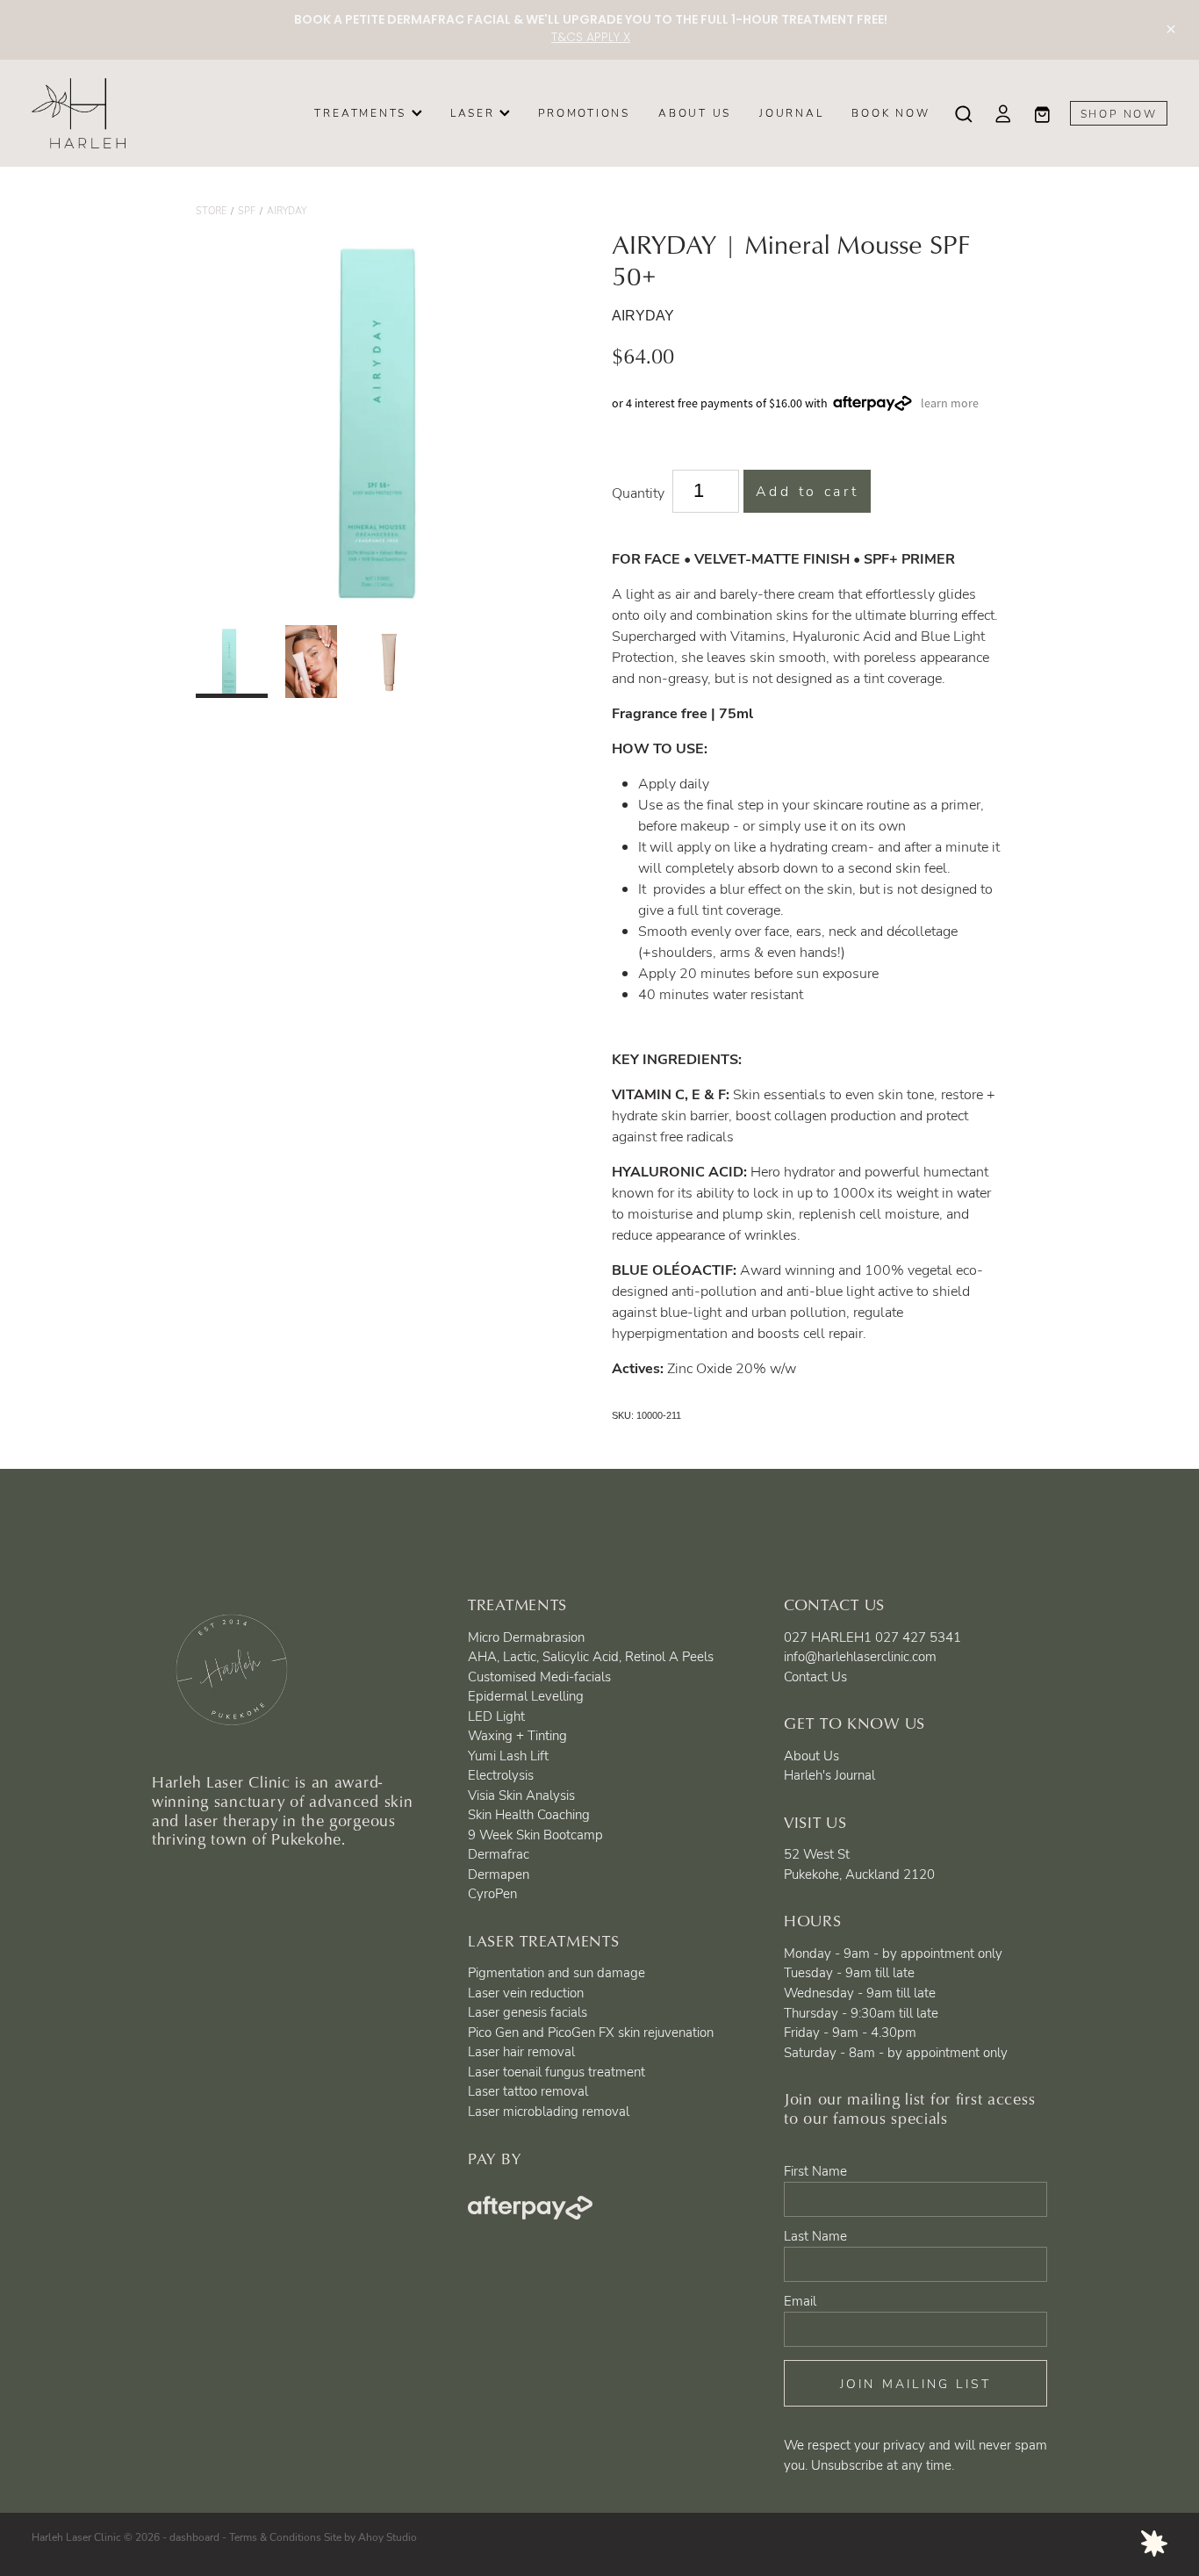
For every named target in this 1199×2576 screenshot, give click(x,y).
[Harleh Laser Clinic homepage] (145, 113)
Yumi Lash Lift (508, 1755)
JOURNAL (791, 112)
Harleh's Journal (829, 1774)
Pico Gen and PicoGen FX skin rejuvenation (591, 2032)
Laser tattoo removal (528, 2090)
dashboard (194, 2536)
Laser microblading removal (549, 2111)
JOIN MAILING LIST (916, 2383)
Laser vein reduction (526, 1992)
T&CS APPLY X (591, 38)
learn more (950, 403)
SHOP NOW (1119, 113)
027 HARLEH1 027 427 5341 (872, 1637)
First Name (815, 2171)
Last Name (815, 2236)
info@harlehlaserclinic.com (860, 1656)
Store (211, 210)
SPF (247, 210)
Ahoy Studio (388, 2536)
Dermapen (499, 1874)
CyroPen (492, 1893)
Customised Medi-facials (539, 1676)
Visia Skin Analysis (521, 1795)
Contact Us (815, 1676)
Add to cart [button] (807, 491)
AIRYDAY (287, 210)
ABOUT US (695, 112)
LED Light (496, 1716)
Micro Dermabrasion (526, 1637)
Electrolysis (501, 1774)
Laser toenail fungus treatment (556, 2071)
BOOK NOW (890, 112)
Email (800, 2301)
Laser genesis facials (528, 2011)
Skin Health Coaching (529, 1814)
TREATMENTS (363, 112)
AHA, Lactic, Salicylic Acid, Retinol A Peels (591, 1656)
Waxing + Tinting (517, 1735)
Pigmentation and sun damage (556, 1972)
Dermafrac (499, 1853)
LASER (475, 112)
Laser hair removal (521, 2051)
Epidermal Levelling (526, 1695)
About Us (811, 1755)
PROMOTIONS (584, 112)
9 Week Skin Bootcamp (535, 1834)
